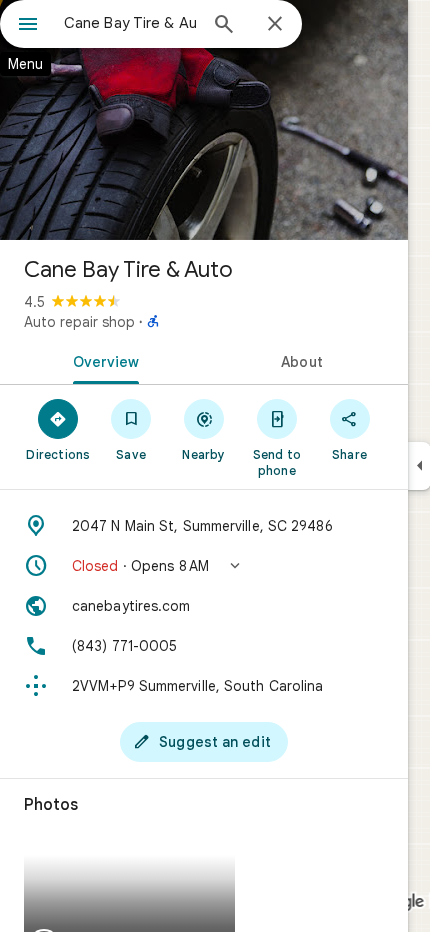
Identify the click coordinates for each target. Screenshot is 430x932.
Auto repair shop (79, 322)
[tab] (102, 360)
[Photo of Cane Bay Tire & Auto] (204, 120)
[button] (204, 566)
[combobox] (130, 23)
